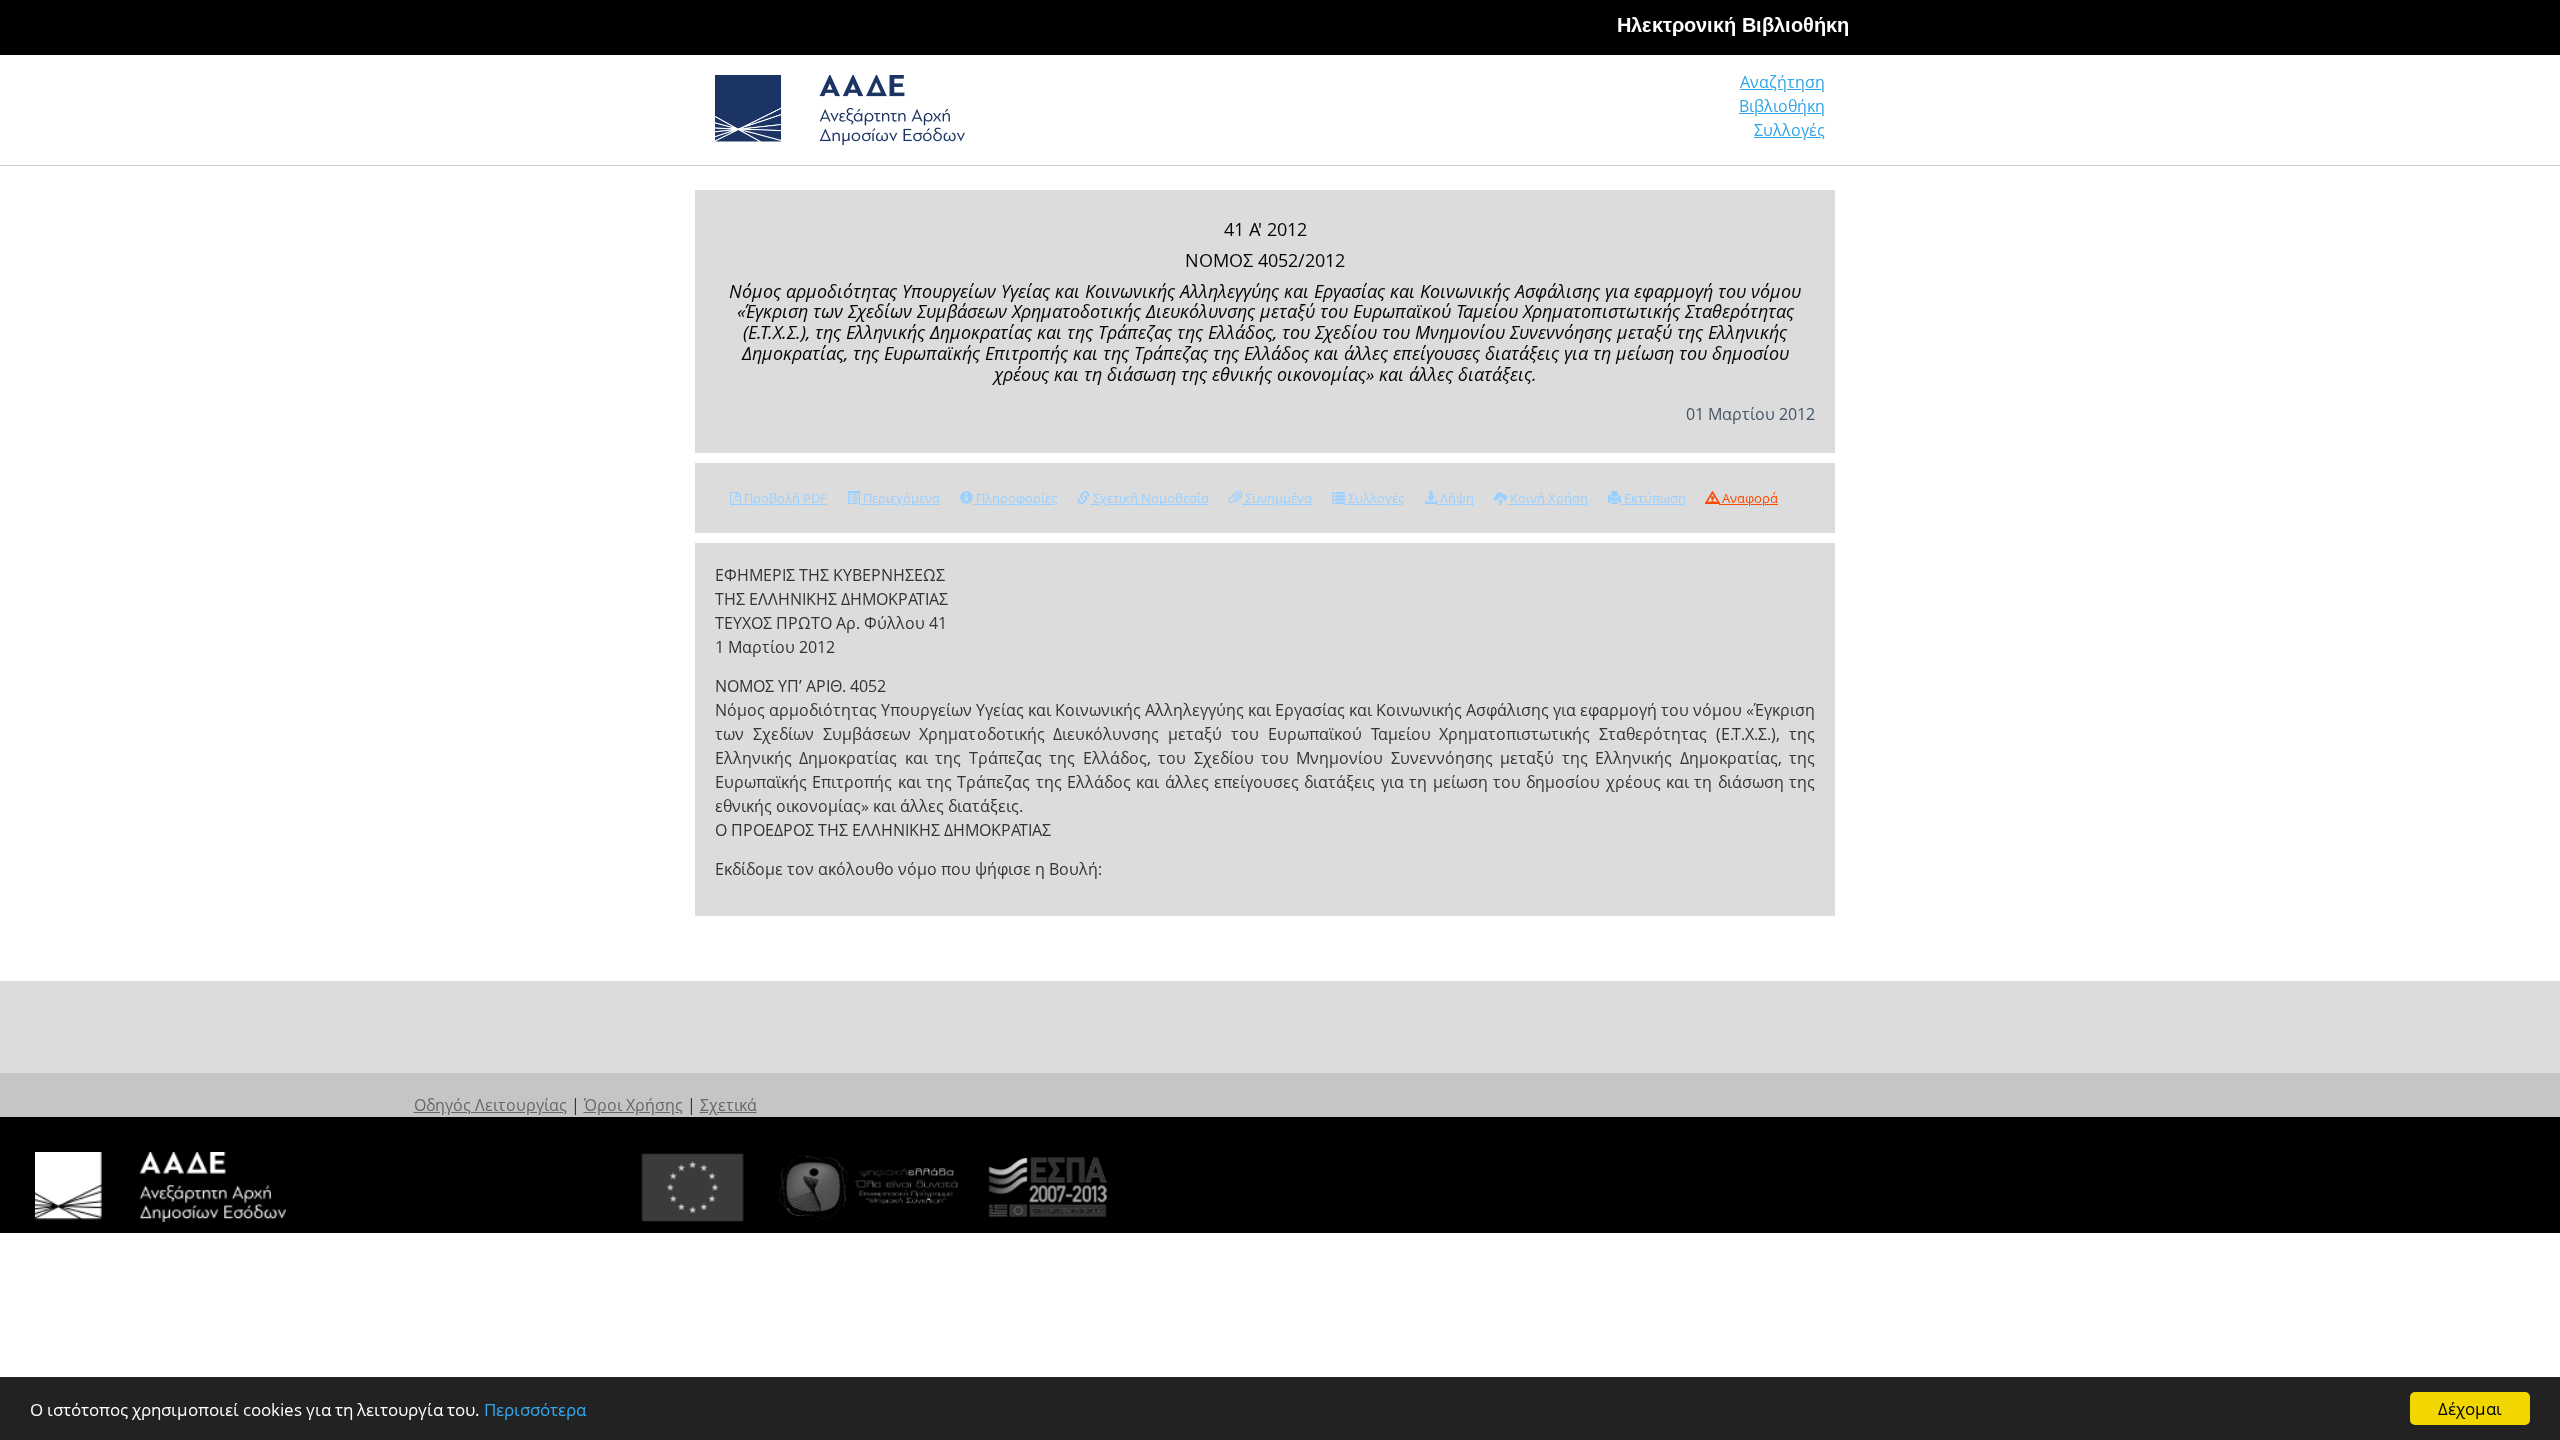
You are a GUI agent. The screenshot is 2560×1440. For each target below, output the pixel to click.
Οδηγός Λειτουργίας (490, 1105)
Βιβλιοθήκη (1782, 106)
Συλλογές (1789, 130)
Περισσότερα (535, 1409)
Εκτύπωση (1653, 498)
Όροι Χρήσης (633, 1105)
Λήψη (1455, 498)
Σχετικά (728, 1105)
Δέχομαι (2470, 1408)
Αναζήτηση (1782, 82)
